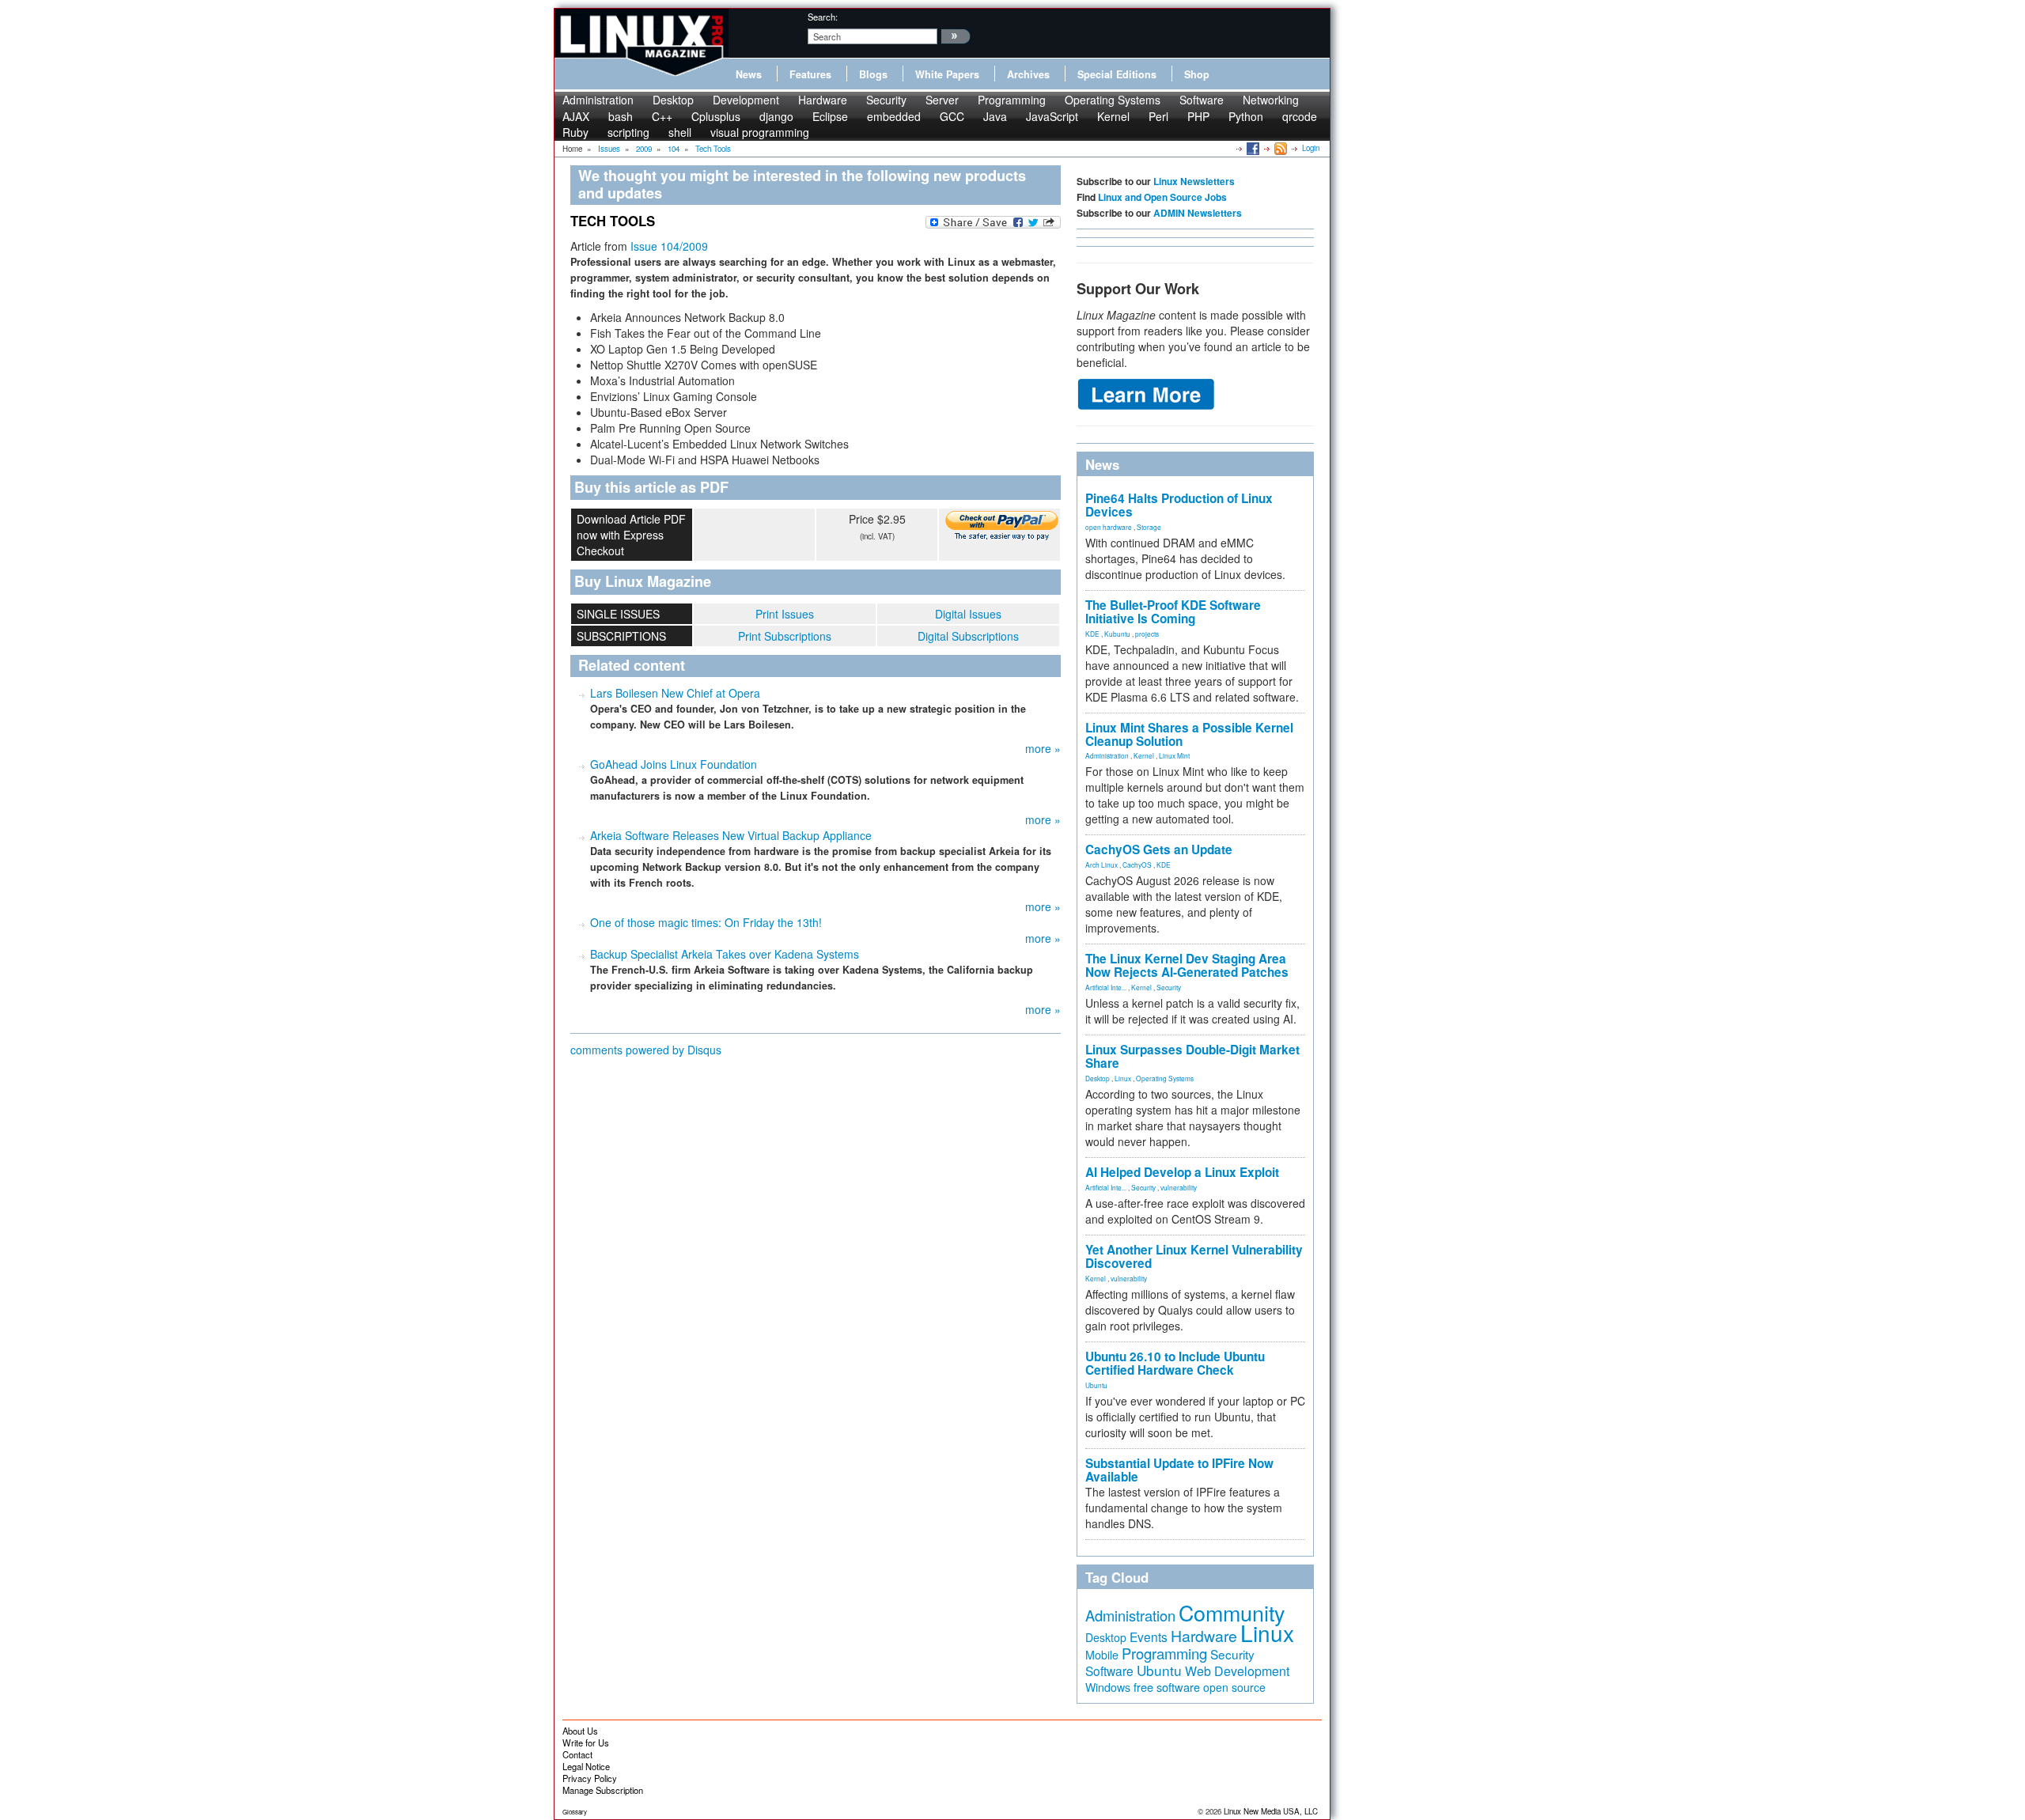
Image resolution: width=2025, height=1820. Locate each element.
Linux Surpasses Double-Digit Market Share (1192, 1056)
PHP (1198, 116)
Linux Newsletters (1194, 181)
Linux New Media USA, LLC (1271, 1811)
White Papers (947, 74)
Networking (1271, 100)
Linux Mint (1174, 755)
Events (1149, 1636)
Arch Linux (1101, 865)
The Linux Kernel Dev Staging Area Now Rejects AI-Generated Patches (1187, 965)
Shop (1197, 74)
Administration (598, 100)
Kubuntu (1117, 634)
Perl (1158, 116)
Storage (1149, 527)
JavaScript (1052, 116)
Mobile (1102, 1655)
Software (1202, 100)
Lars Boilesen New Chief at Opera (675, 693)
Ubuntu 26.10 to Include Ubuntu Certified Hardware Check (1175, 1363)
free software (1167, 1687)
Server (942, 100)
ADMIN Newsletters (1198, 213)
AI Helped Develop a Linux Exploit (1182, 1172)
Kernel (1113, 116)
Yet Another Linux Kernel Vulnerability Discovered (1194, 1256)
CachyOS (1137, 865)
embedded (894, 116)
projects (1147, 634)
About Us (580, 1731)
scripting (628, 132)
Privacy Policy (590, 1778)
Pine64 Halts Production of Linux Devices (1179, 505)
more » (1043, 748)
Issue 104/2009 (669, 246)
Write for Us (586, 1742)
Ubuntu (1096, 1385)
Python (1246, 116)
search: (823, 17)
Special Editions (1117, 74)
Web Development (1237, 1671)
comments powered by (646, 1050)
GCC (952, 116)
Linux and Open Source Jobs (1162, 197)
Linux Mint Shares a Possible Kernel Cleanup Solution (1189, 734)
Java (995, 116)
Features (810, 74)
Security (886, 100)
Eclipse (830, 116)
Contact (577, 1754)
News (749, 74)
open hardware (1109, 527)
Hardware (823, 100)
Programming (1012, 100)
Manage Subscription (603, 1790)
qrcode (1300, 116)
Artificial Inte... (1106, 987)
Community (1232, 1612)
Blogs (873, 74)
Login (1311, 148)
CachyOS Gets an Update (1159, 849)
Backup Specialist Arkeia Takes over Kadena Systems (725, 954)
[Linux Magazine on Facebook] (1252, 148)
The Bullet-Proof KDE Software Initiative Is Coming (1173, 612)
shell (680, 132)
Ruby (575, 132)
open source (1234, 1687)
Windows (1108, 1687)
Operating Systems (1113, 100)
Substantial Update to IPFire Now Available (1179, 1470)
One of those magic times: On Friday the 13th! (706, 922)
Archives (1028, 74)
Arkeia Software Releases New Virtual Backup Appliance (731, 835)
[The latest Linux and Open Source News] (1279, 148)
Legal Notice (586, 1766)
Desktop (673, 100)
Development (746, 100)
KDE (1092, 634)
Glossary (575, 1812)
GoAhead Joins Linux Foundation (674, 764)
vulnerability (1179, 1187)
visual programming (760, 132)
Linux (1123, 1078)
